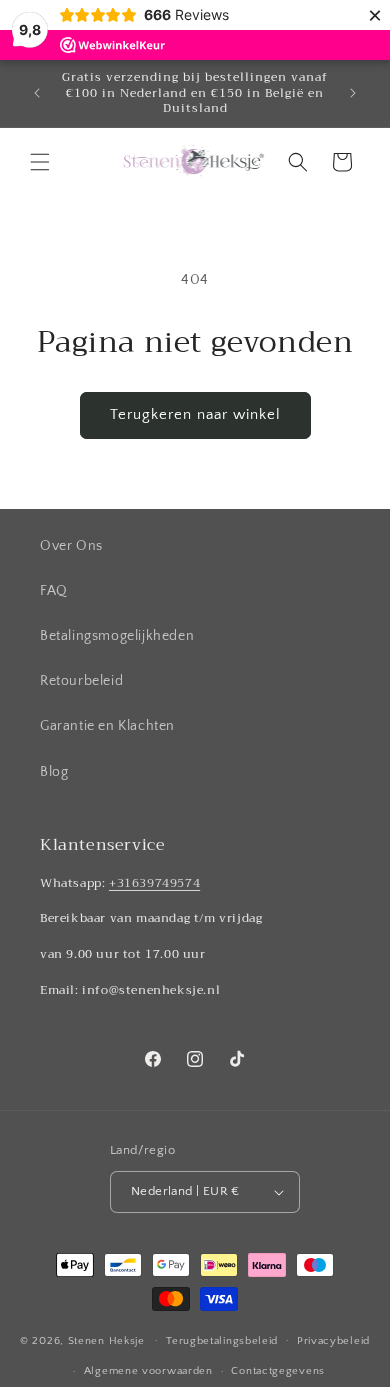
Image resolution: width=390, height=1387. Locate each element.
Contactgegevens (278, 1371)
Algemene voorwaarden (148, 1371)
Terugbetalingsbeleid (222, 1341)
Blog (54, 772)
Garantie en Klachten (107, 726)
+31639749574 (154, 883)
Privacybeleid (333, 1341)
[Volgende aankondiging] (353, 93)
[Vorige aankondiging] (37, 93)
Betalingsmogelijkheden (117, 636)
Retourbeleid (81, 681)
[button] (40, 162)
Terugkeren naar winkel (195, 414)
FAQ (54, 591)
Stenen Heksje (106, 1340)
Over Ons (71, 546)
